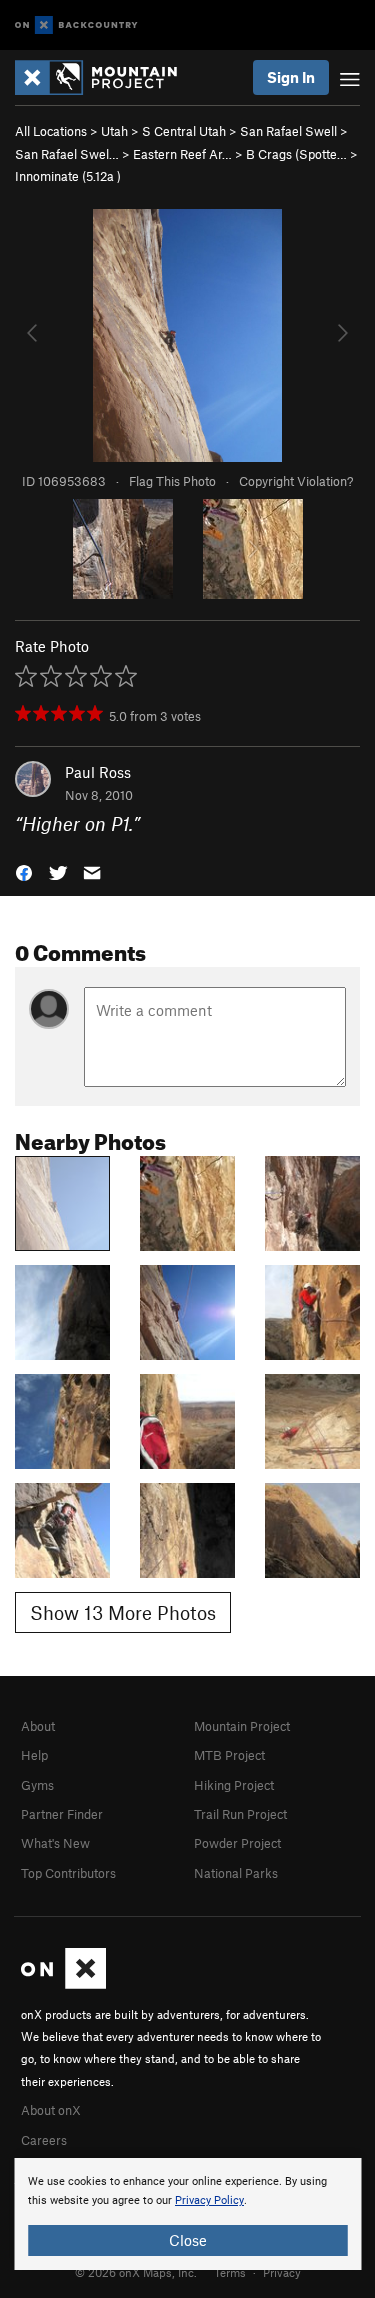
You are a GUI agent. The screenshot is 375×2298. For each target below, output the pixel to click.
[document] (187, 2214)
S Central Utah (184, 131)
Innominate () (68, 176)
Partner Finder (62, 1814)
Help (34, 1755)
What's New (55, 1843)
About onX (51, 2110)
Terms (230, 2272)
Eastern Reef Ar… (182, 154)
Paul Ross (98, 772)
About (38, 1726)
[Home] (106, 77)
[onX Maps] (63, 1984)
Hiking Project (234, 1785)
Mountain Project (242, 1726)
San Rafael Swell (288, 131)
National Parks (236, 1873)
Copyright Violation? (296, 481)
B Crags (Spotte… (296, 154)
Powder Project (237, 1843)
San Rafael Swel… (67, 154)
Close (188, 2240)
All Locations (51, 131)
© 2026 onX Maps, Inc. (136, 2272)
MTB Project (229, 1755)
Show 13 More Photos (123, 1612)
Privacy (282, 2272)
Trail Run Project (240, 1814)
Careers (44, 2140)
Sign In (291, 77)
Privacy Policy (209, 2200)
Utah (114, 131)
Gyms (37, 1785)
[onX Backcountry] (76, 25)
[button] (24, 870)
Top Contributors (68, 1873)
